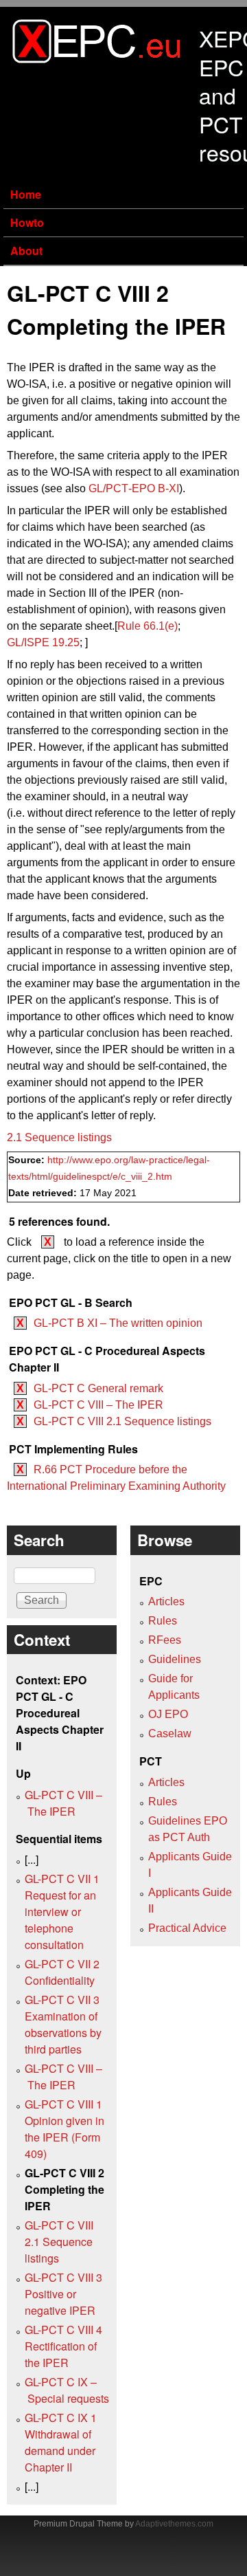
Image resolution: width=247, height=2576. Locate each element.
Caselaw (170, 1733)
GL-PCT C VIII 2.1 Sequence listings (122, 1421)
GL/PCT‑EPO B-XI (134, 488)
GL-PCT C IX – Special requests (67, 2390)
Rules (163, 1621)
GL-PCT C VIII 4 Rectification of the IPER (63, 2346)
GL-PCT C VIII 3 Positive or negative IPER (63, 2294)
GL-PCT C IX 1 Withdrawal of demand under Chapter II (61, 2442)
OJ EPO (168, 1714)
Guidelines (175, 1659)
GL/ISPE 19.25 (43, 642)
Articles (166, 1601)
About (26, 251)
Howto (27, 222)
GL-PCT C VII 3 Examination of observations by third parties (63, 2024)
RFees (165, 1640)
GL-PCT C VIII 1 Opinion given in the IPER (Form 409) (64, 2129)
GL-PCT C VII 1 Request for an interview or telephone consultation (62, 1912)
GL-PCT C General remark (98, 1388)
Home (26, 194)
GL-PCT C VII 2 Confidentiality (62, 1972)
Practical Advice (187, 1928)
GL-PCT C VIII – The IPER (98, 1405)
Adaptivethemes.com (174, 2524)
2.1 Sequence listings (59, 1137)
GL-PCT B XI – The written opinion (118, 1323)
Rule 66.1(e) (148, 626)
